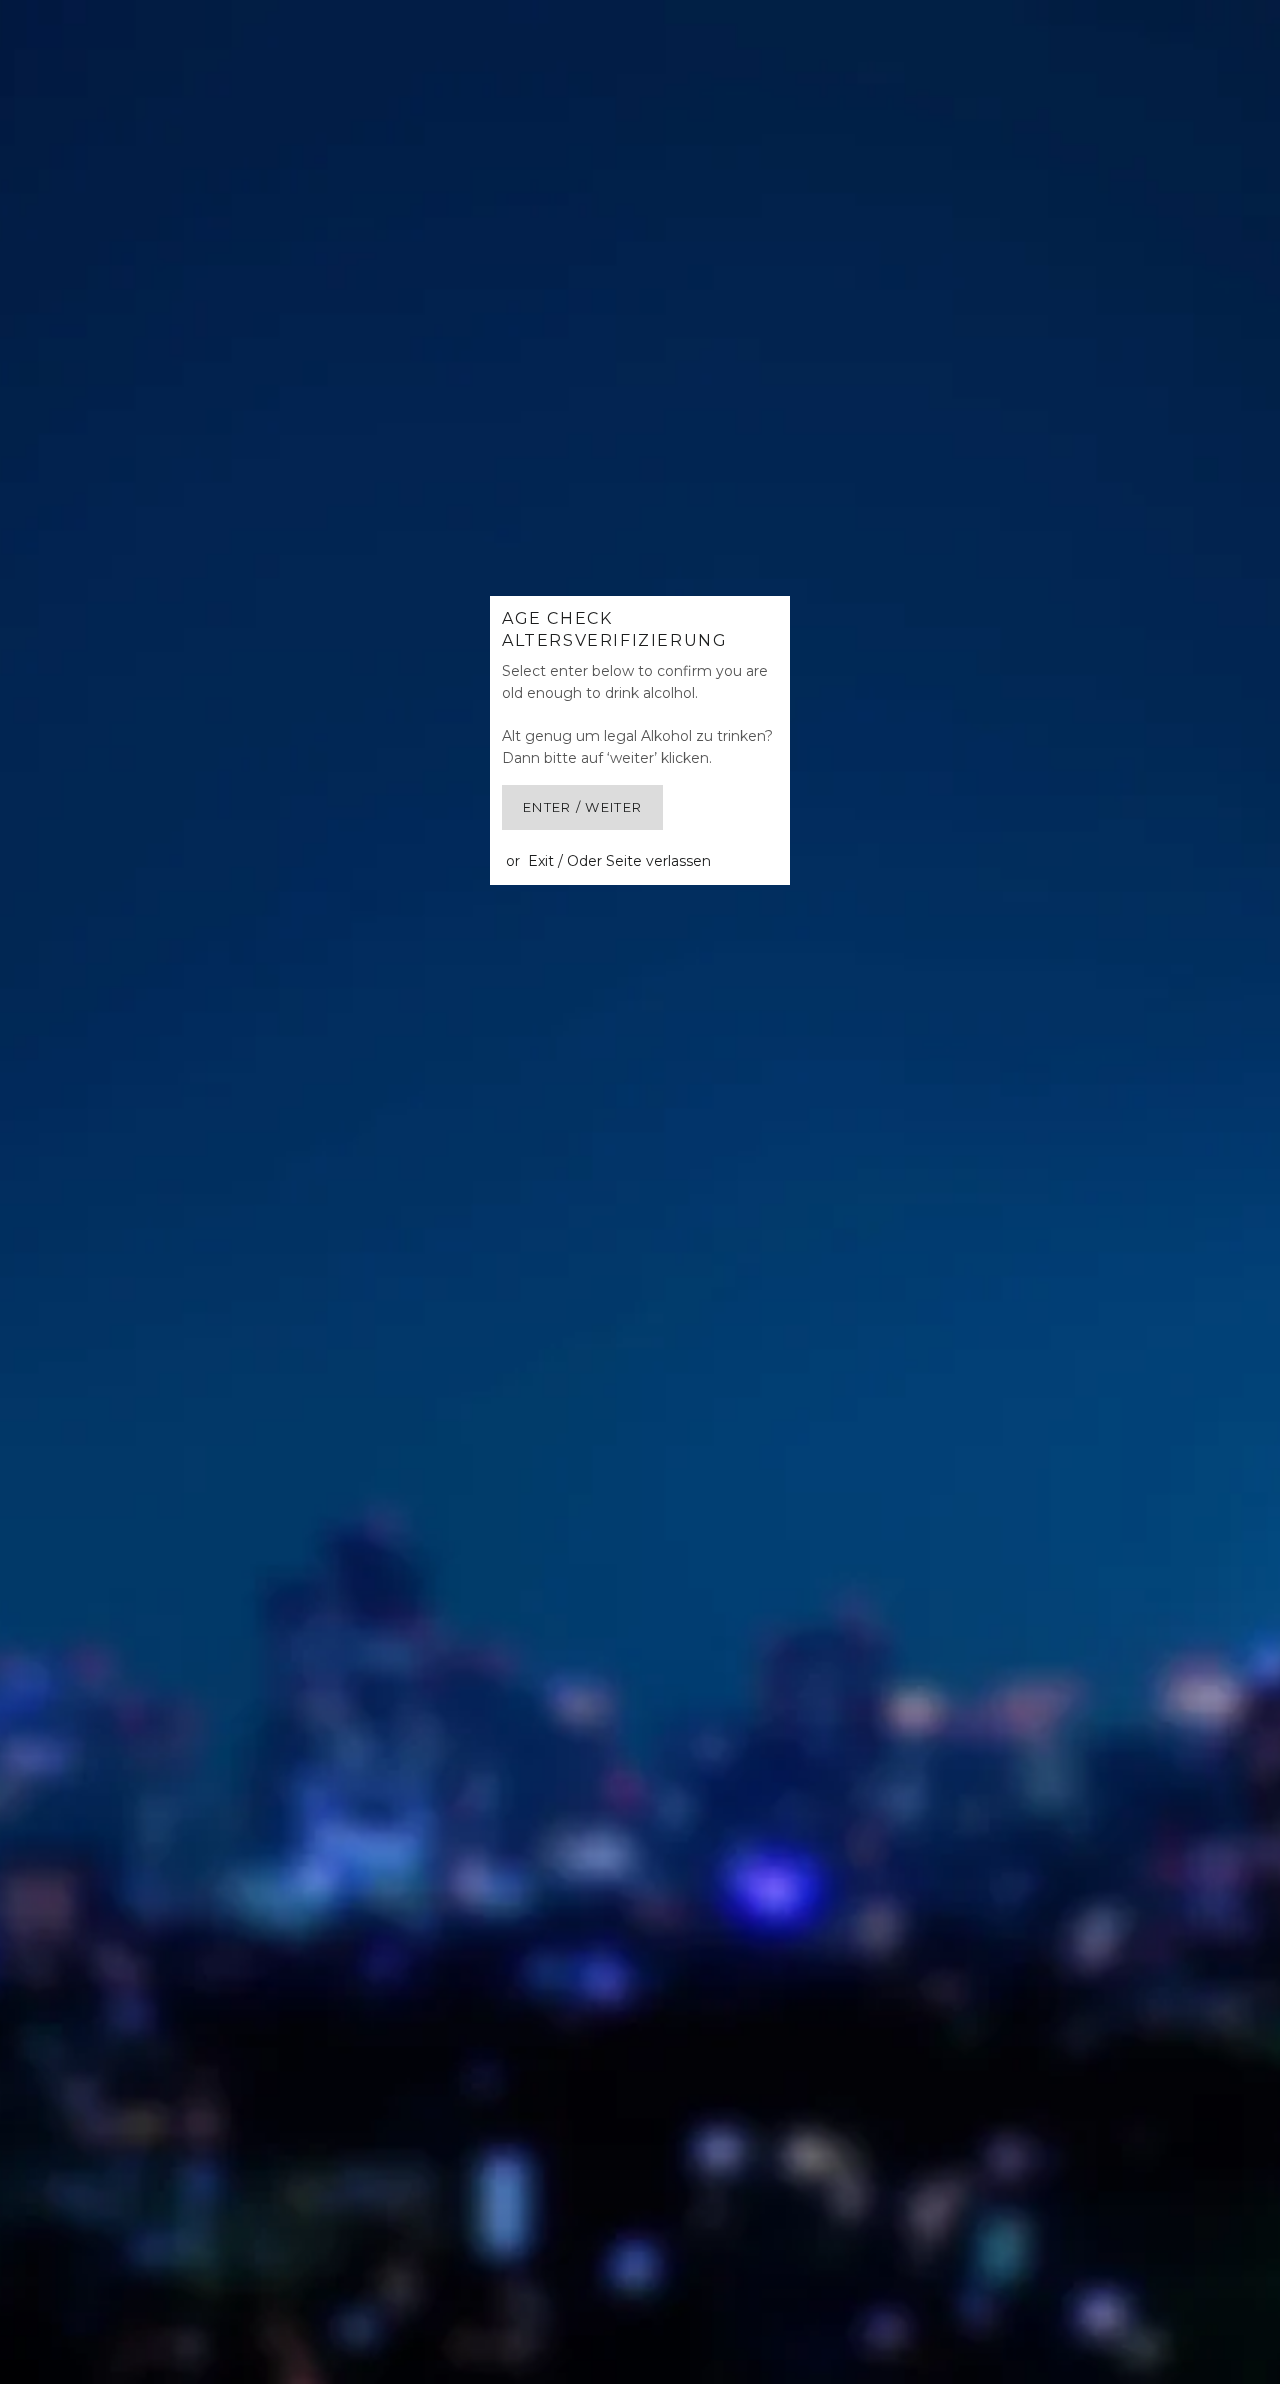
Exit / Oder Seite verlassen (619, 861)
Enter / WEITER (582, 807)
